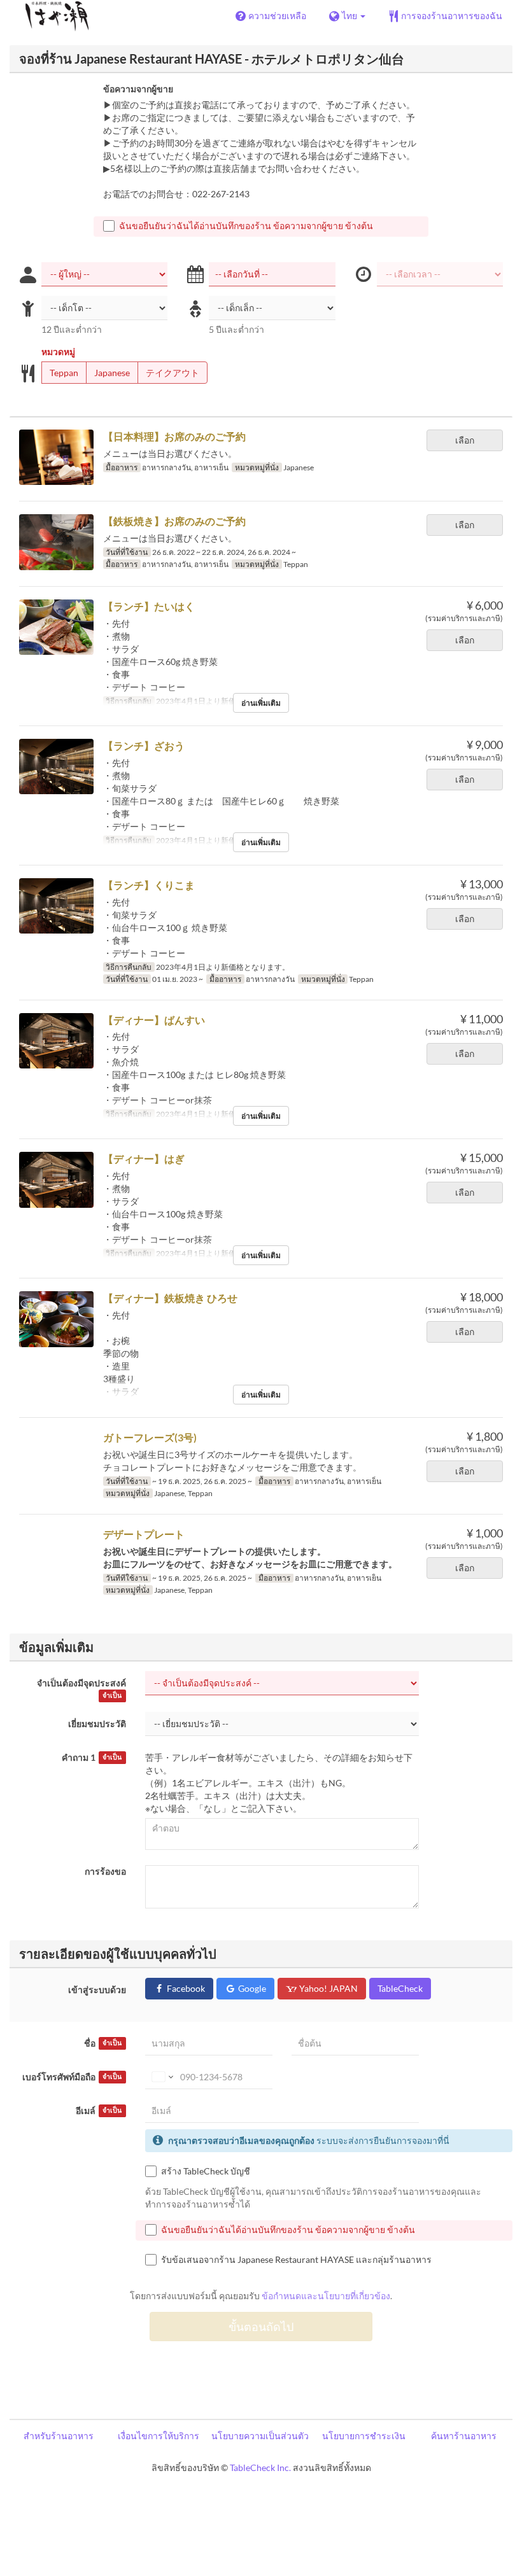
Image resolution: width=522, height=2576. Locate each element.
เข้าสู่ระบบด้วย (97, 1990)
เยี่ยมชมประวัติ (97, 1724)
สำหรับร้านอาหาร (59, 2436)
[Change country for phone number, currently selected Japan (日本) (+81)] (161, 2077)
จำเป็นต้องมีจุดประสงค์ (81, 1688)
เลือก (465, 440)
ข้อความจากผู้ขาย (138, 89)
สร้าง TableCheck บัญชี (206, 2171)
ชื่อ (103, 2043)
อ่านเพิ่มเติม (261, 703)
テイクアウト (173, 373)
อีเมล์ (99, 2110)
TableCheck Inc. (260, 2467)
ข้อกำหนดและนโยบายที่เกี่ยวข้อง (326, 2296)
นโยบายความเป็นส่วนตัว (260, 2436)
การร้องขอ (105, 1871)
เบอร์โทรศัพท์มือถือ (72, 2077)
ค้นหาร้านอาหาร (464, 2436)
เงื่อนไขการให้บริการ (159, 2436)
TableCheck (400, 1988)
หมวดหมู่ (58, 352)
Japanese (112, 373)
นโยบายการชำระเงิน (364, 2436)
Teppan (64, 373)
